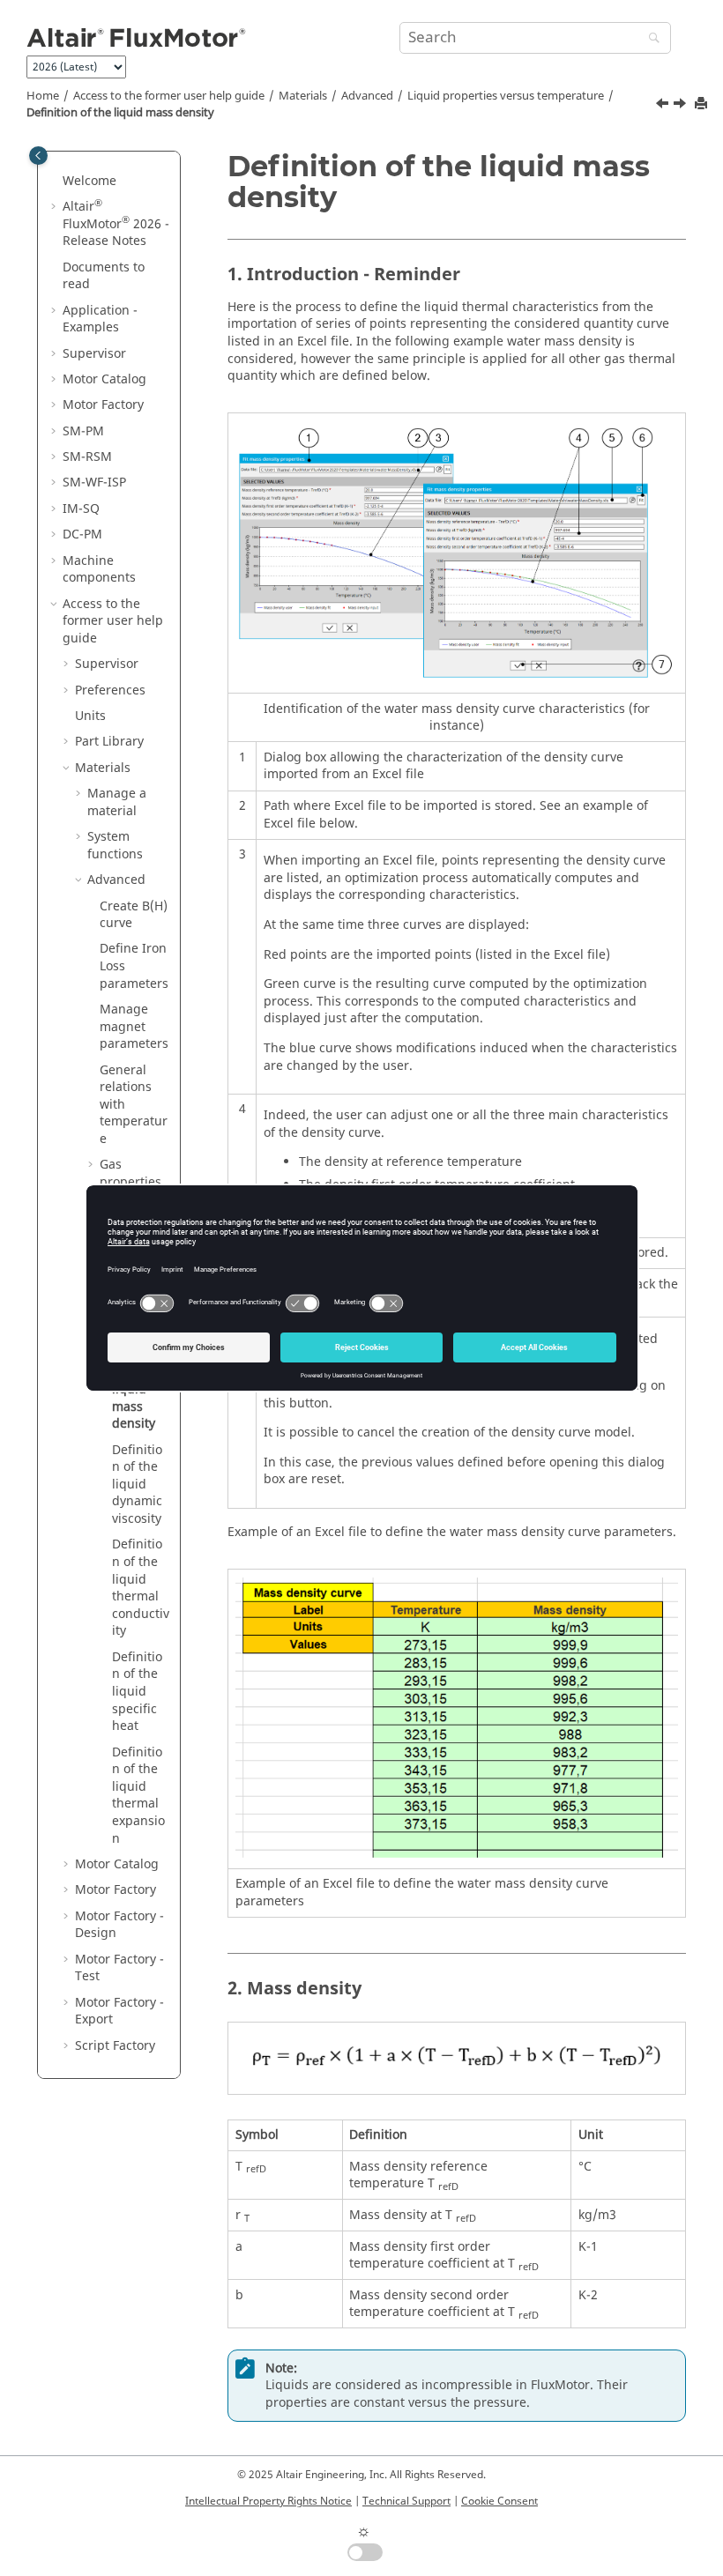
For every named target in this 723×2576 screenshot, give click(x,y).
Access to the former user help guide (169, 96)
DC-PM (82, 535)
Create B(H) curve (134, 915)
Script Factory (115, 2046)
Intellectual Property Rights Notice (268, 2501)
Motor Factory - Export (119, 2012)
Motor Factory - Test (119, 1968)
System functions (115, 846)
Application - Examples (100, 319)
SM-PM (83, 431)
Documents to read (104, 276)
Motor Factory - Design (119, 1925)
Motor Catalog (104, 379)
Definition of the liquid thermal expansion (138, 1796)
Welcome (89, 181)
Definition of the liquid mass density (120, 113)
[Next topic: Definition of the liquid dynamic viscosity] (682, 106)
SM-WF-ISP (94, 483)
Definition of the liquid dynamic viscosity (137, 1485)
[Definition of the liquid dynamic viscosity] (682, 106)
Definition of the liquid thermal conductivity (141, 1588)
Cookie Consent (499, 2501)
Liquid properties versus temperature (506, 96)
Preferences (110, 690)
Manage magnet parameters (134, 1027)
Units (90, 716)
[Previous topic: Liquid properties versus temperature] (664, 106)
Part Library (109, 742)
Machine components (99, 570)
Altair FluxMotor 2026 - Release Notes (116, 224)
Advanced (367, 96)
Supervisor (94, 354)
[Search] (650, 39)
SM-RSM (87, 457)
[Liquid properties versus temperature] (664, 106)
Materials (303, 96)
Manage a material (117, 802)
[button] (56, 182)
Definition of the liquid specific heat (137, 1692)
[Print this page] (703, 104)
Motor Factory (103, 405)
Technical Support (406, 2501)
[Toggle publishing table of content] (38, 156)
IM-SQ (81, 509)
